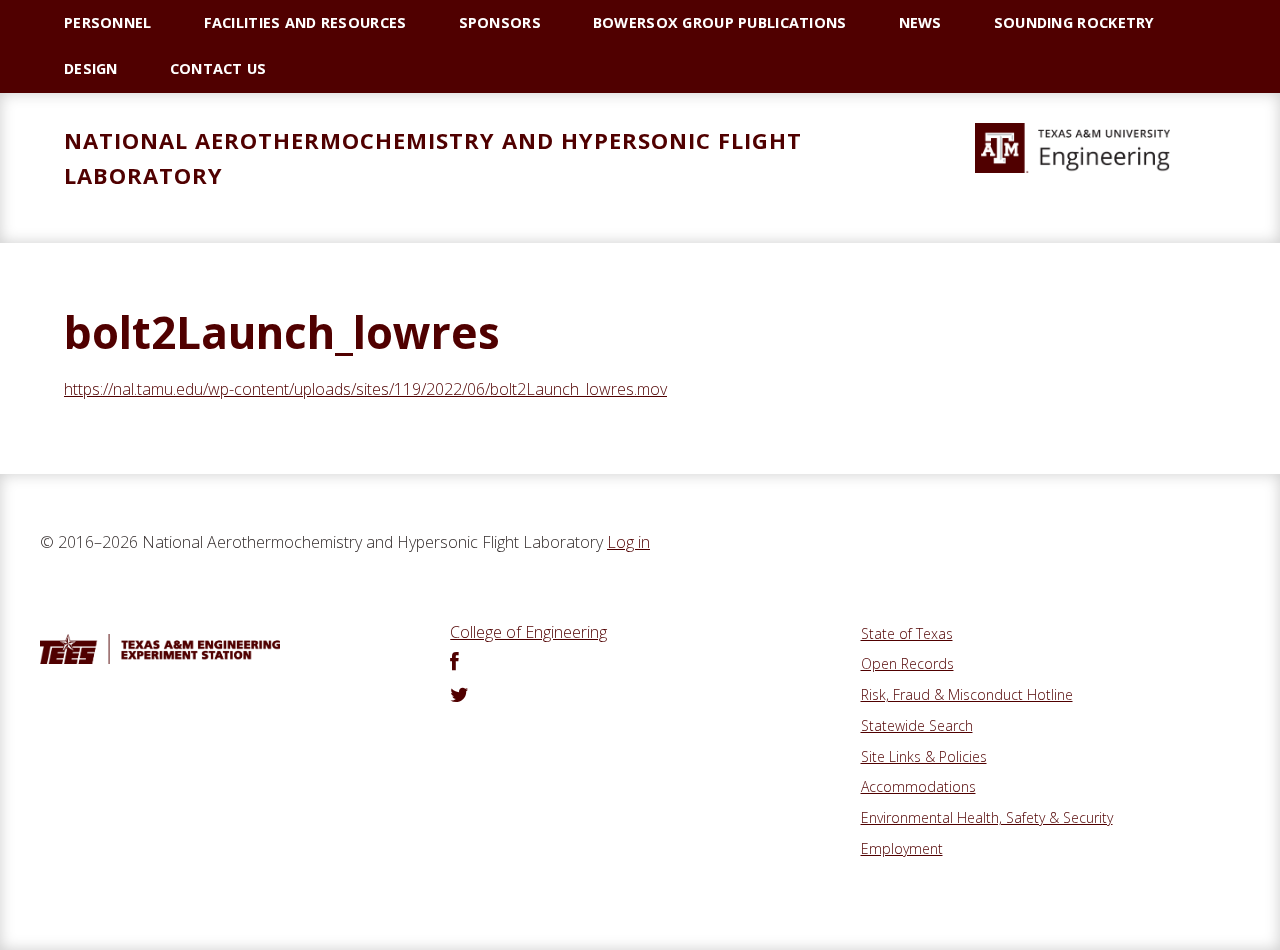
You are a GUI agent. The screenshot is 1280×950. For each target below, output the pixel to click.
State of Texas (907, 633)
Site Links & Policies (924, 756)
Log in (628, 542)
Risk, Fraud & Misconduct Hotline (967, 694)
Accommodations (918, 786)
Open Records (907, 663)
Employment (902, 848)
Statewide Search (917, 725)
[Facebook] (454, 663)
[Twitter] (459, 696)
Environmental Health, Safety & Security (987, 817)
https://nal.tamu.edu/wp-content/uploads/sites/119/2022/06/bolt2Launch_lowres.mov (365, 389)
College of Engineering (528, 632)
